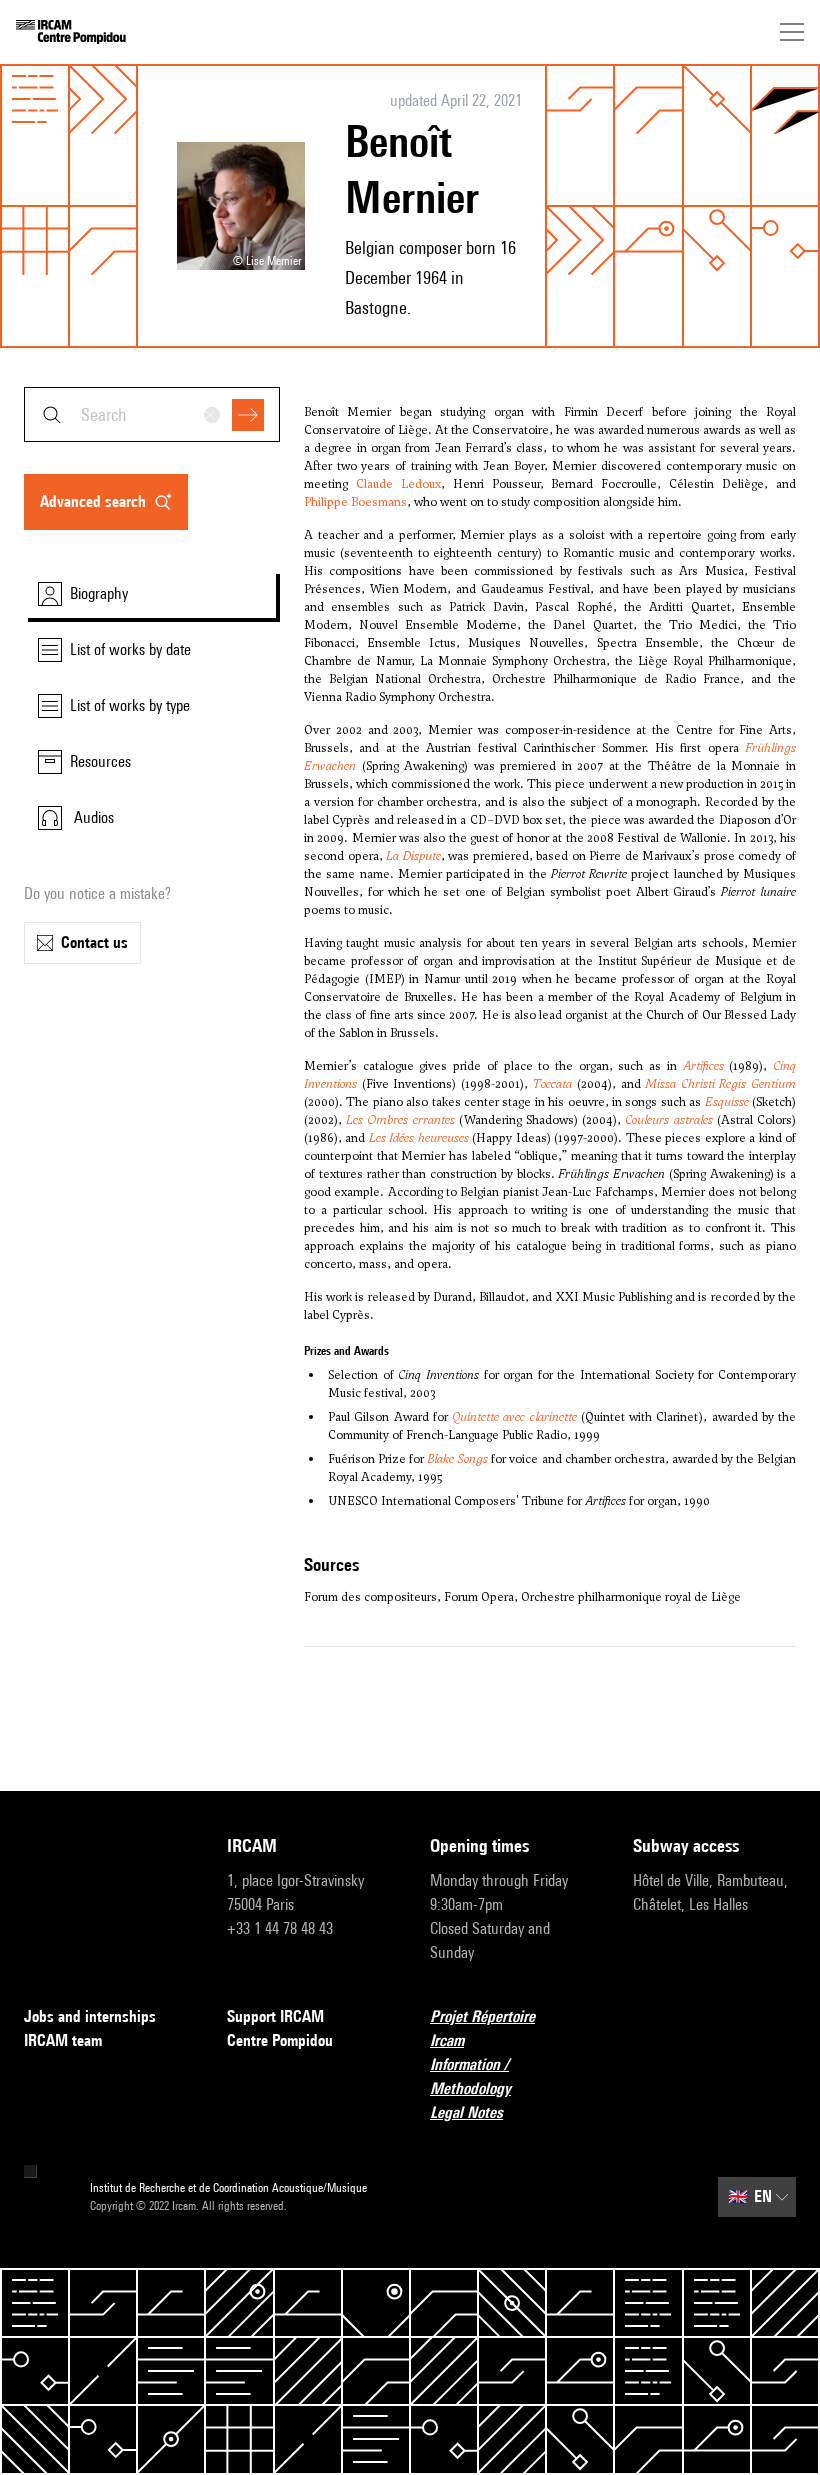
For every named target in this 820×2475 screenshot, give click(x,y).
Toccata (552, 1084)
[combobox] (152, 414)
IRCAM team (63, 2040)
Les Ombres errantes (400, 1120)
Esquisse (727, 1102)
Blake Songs (457, 1459)
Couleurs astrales (668, 1120)
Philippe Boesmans (355, 502)
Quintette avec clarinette (514, 1417)
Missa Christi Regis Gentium (720, 1084)
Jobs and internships (90, 2016)
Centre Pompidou (280, 2040)
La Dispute (413, 856)
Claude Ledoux (398, 484)
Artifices (703, 1066)
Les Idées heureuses (419, 1138)
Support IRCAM (275, 2016)
